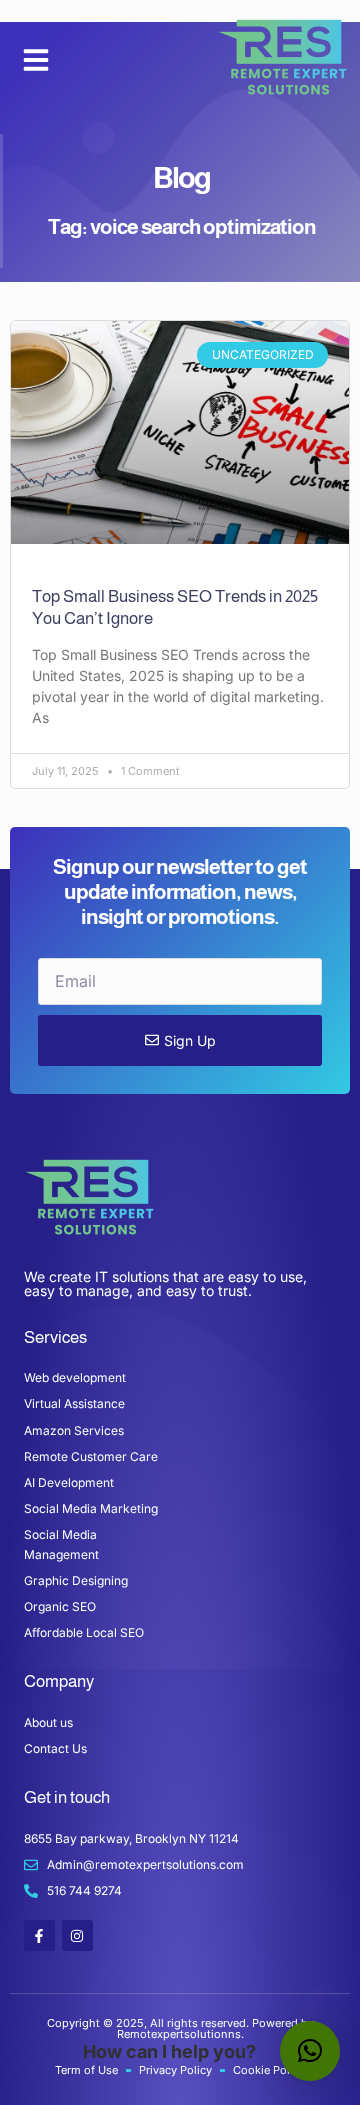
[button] (36, 60)
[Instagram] (77, 1935)
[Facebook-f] (39, 1935)
